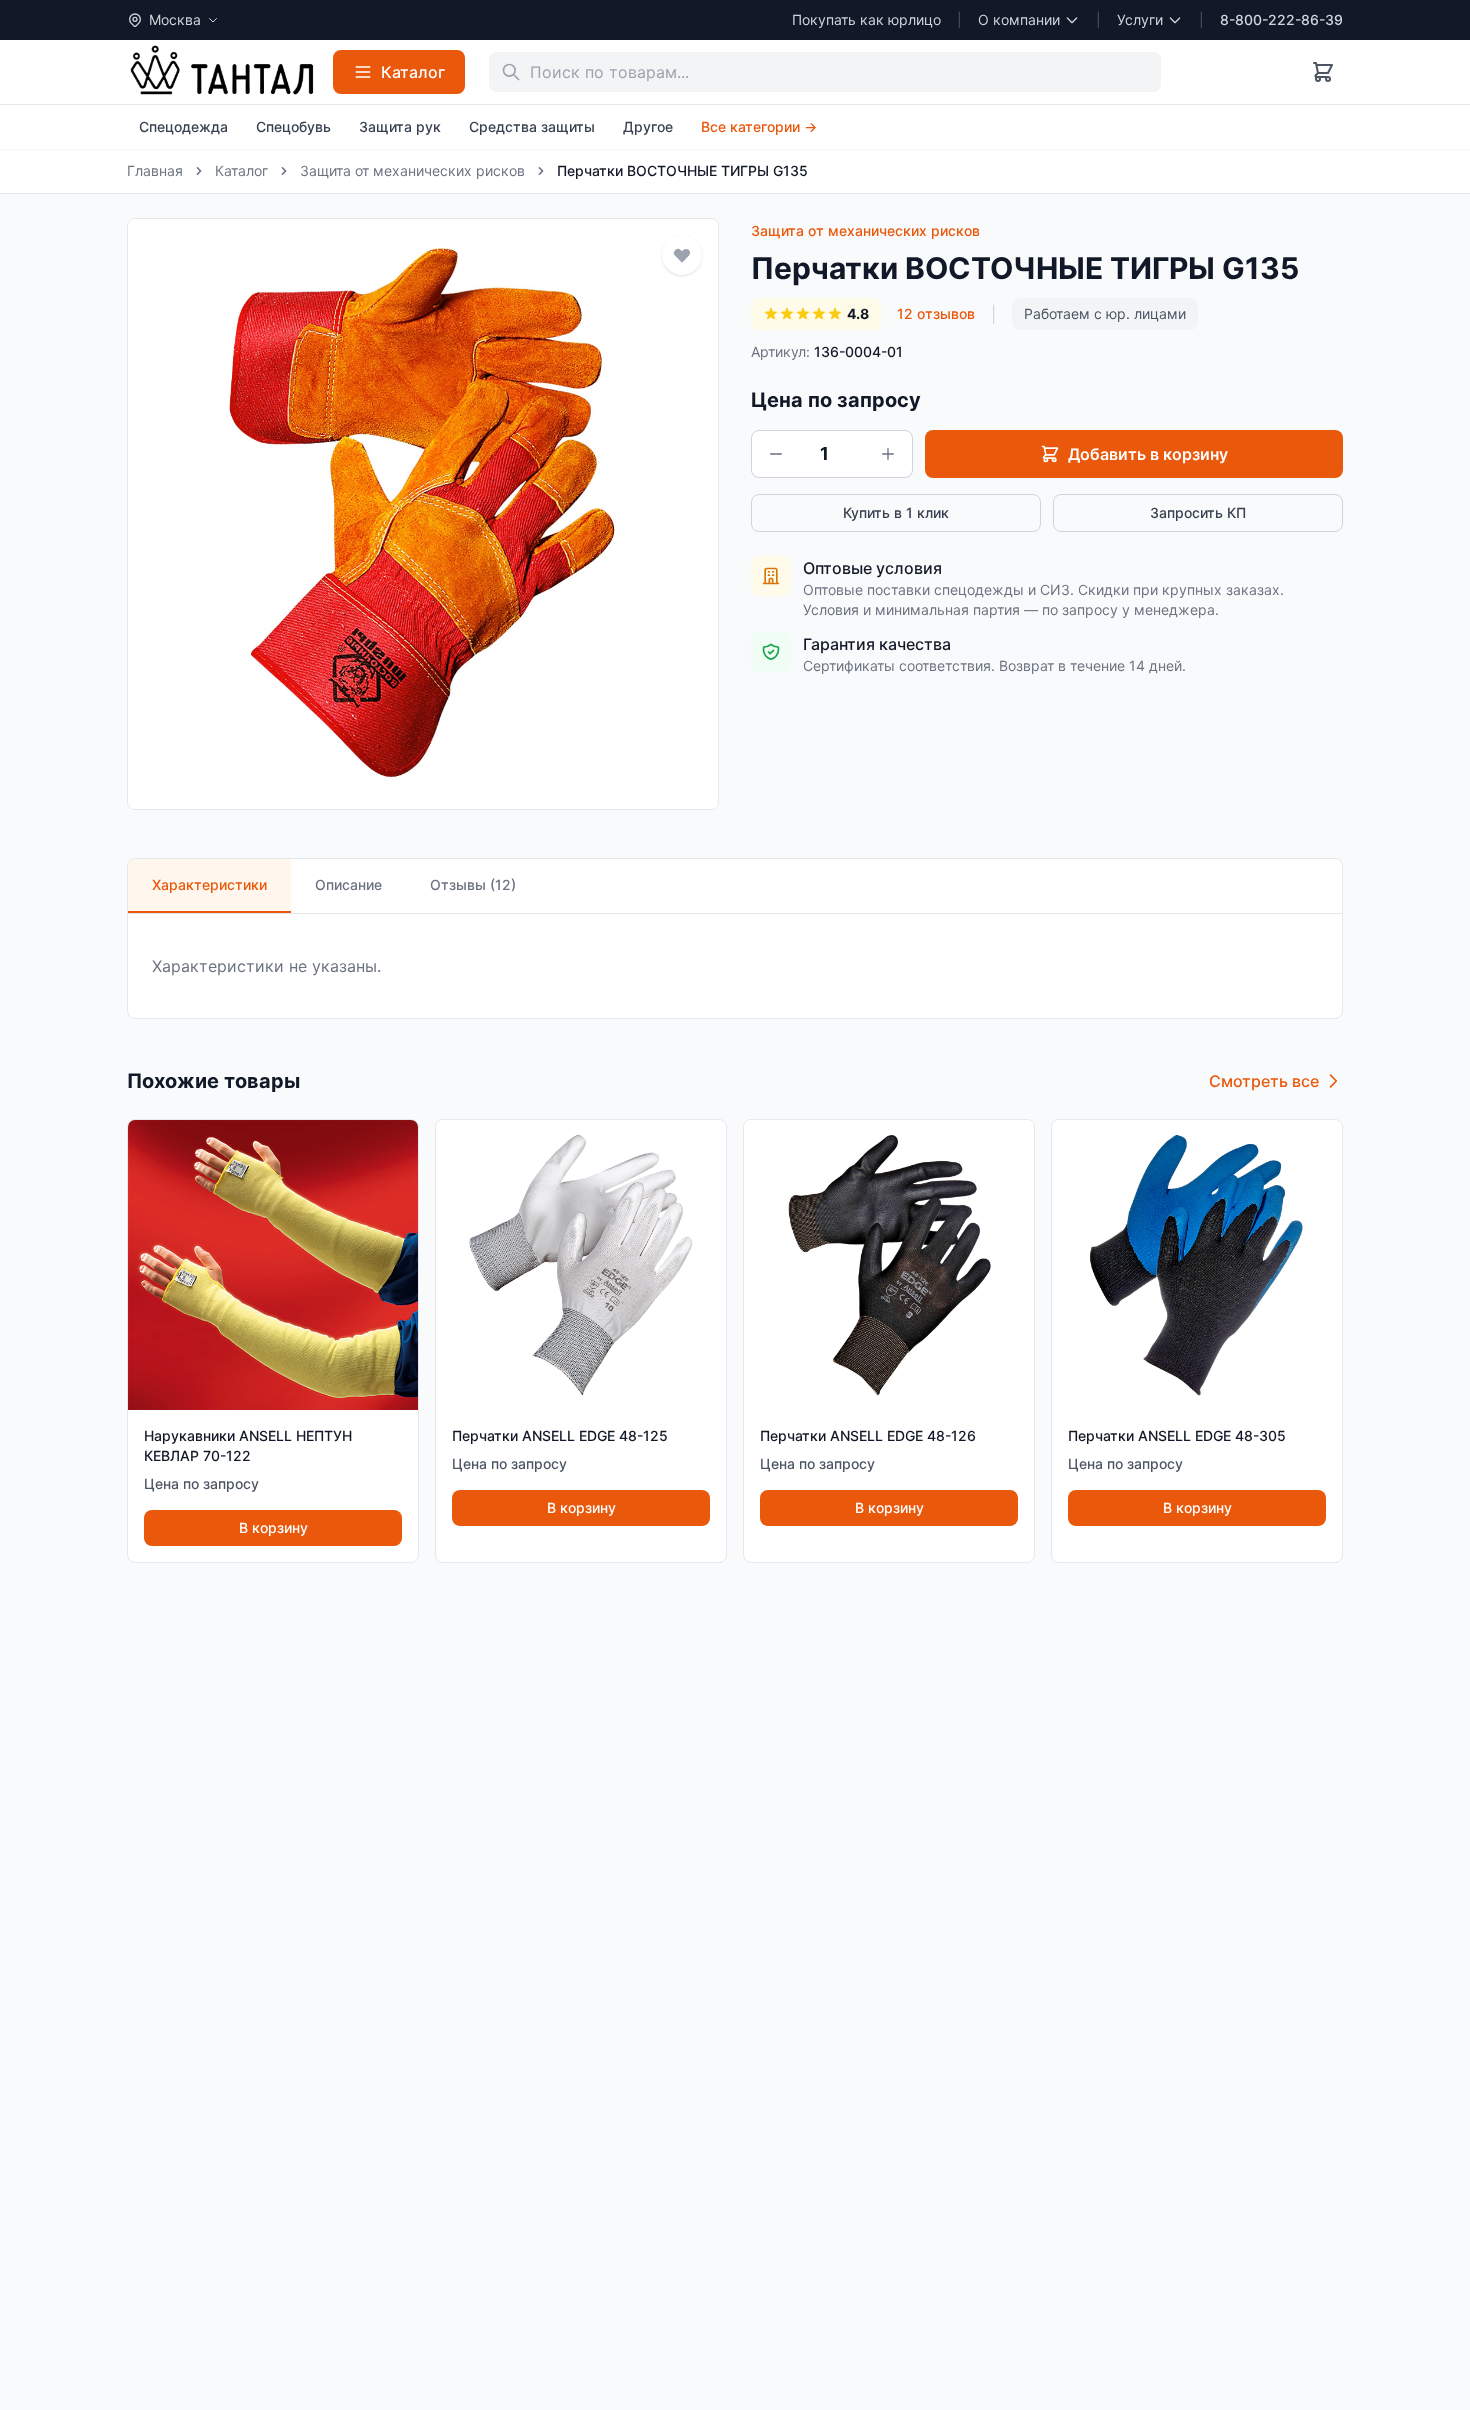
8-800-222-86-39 (1281, 19)
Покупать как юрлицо (866, 19)
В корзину (273, 1527)
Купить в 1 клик (896, 512)
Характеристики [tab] (209, 884)
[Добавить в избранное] (682, 255)
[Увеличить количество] (888, 454)
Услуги (1140, 19)
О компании (1019, 19)
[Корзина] (1323, 72)
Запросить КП (1198, 512)
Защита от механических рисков (412, 170)
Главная (155, 170)
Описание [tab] (348, 884)
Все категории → (759, 126)
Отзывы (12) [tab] (473, 884)
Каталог (241, 170)
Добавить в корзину (1148, 454)
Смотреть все (1264, 1081)
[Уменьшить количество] (776, 454)
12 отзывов (936, 313)
